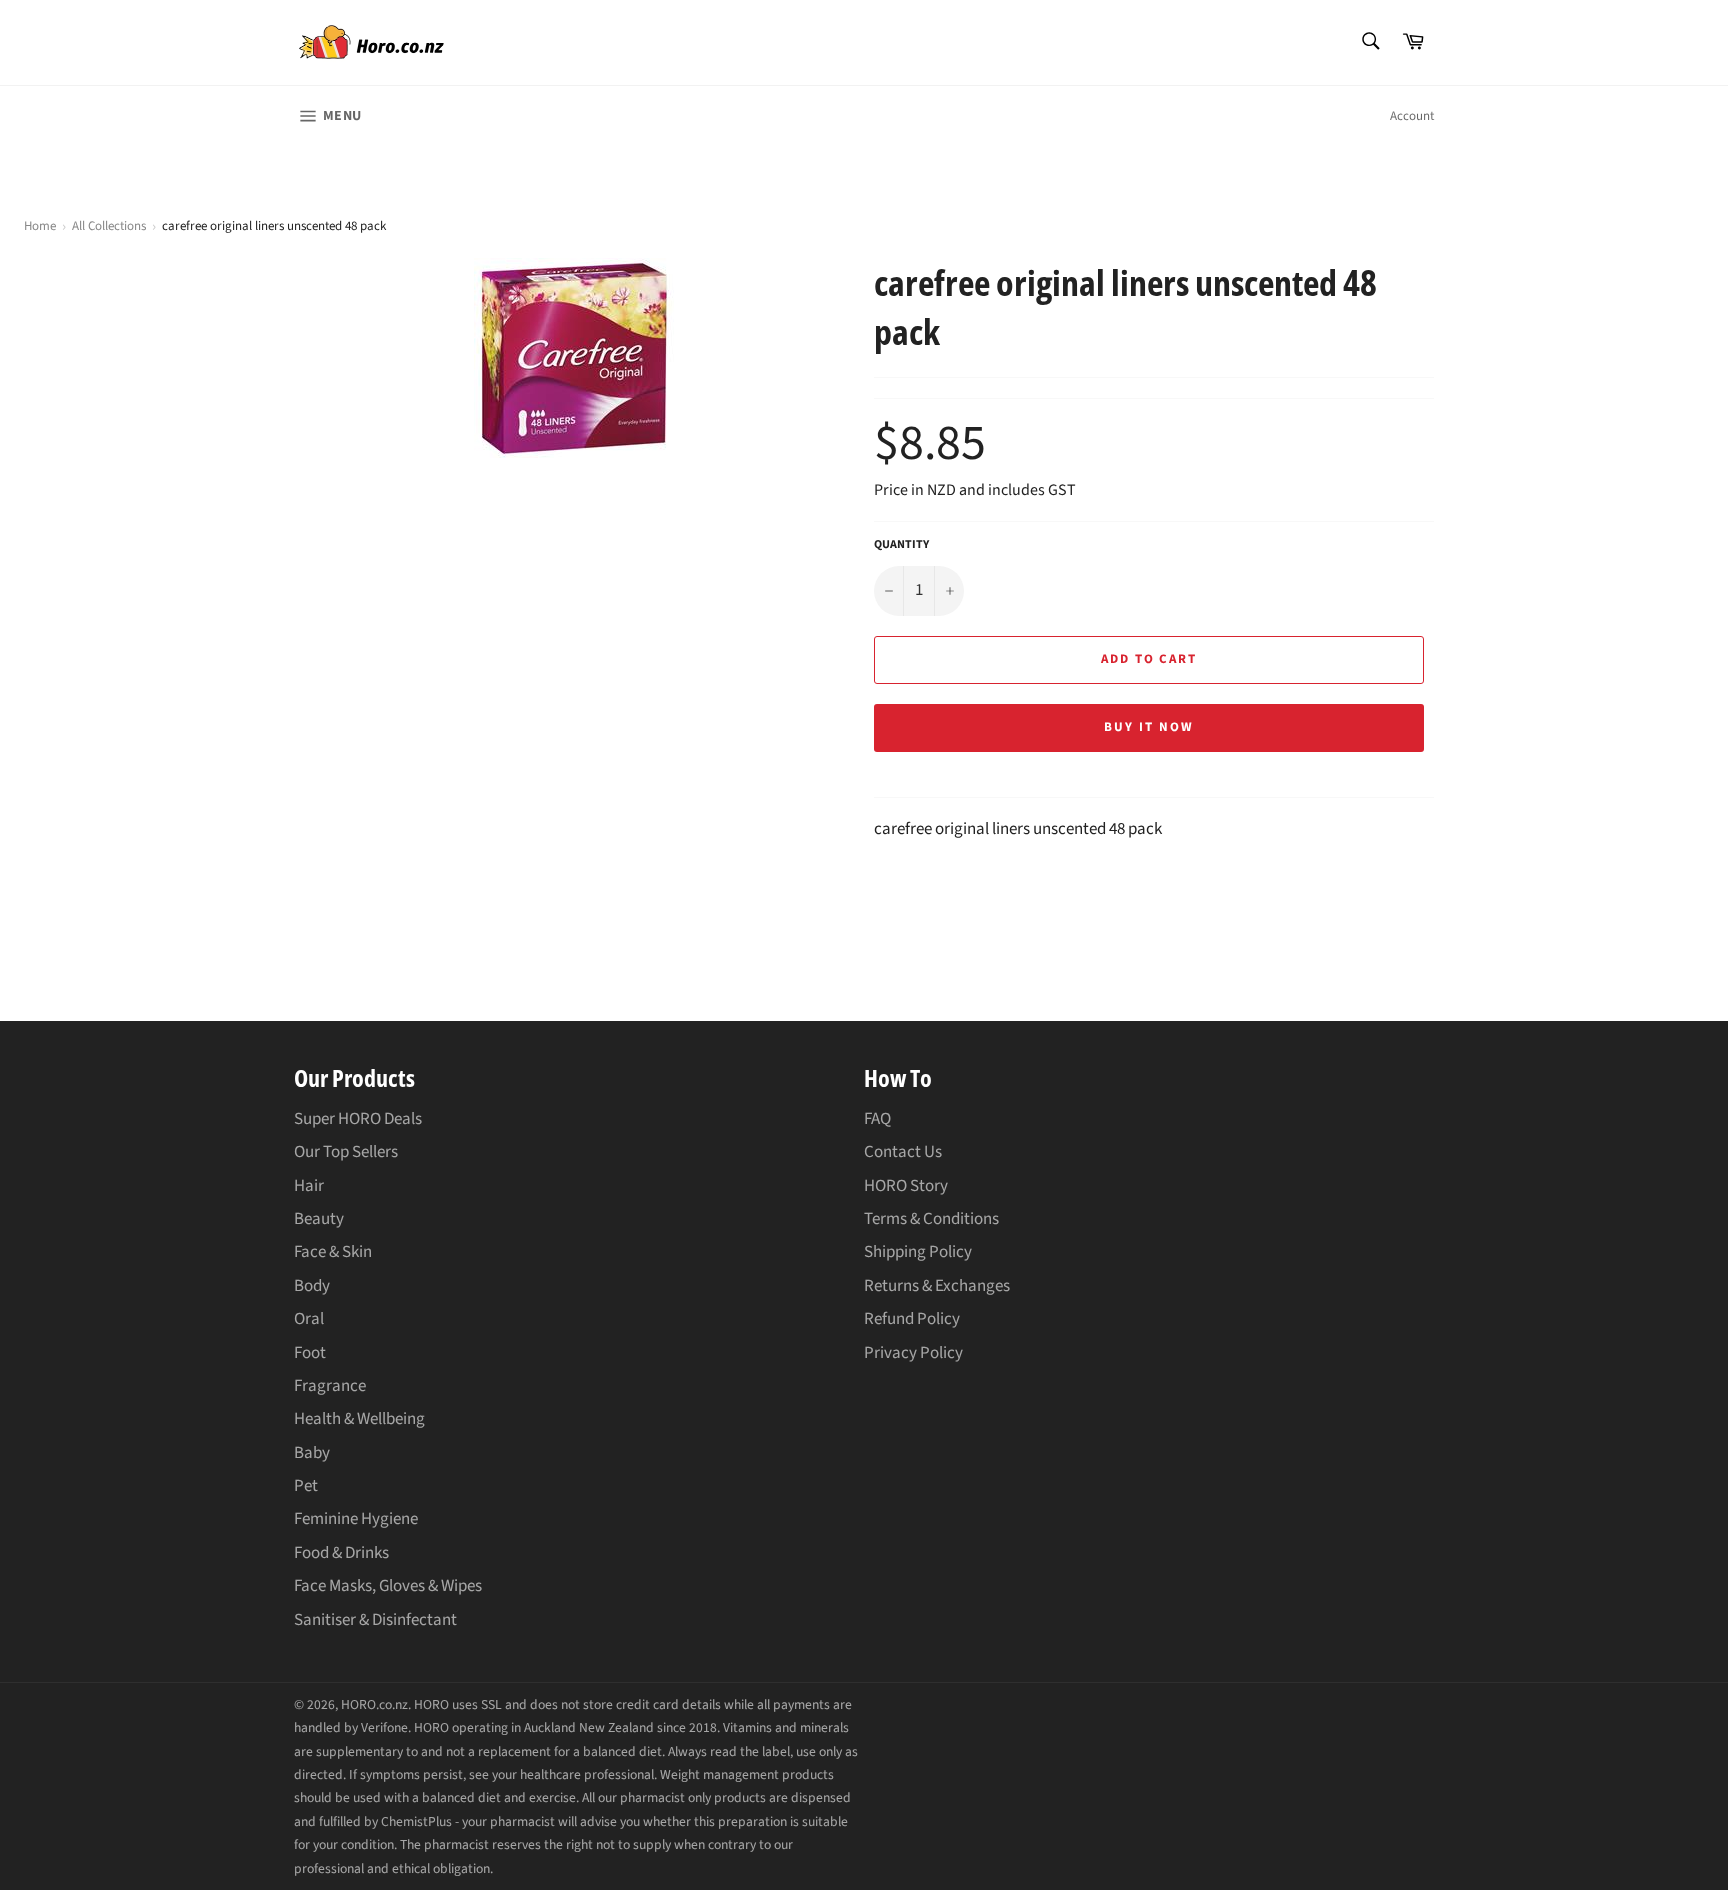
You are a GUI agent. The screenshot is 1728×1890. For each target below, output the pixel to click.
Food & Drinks (341, 1553)
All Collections (109, 226)
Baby (312, 1453)
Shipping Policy (918, 1252)
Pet (306, 1486)
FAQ (877, 1119)
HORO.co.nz (374, 1704)
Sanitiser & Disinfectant (375, 1620)
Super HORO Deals (358, 1119)
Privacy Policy (913, 1353)
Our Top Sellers (346, 1152)
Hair (309, 1186)
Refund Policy (912, 1319)
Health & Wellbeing (359, 1419)
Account (1412, 116)
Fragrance (330, 1386)
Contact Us (903, 1152)
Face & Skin (333, 1252)
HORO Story (906, 1186)
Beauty (319, 1219)
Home (40, 226)
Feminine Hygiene (356, 1519)
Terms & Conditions (931, 1219)
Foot (310, 1353)
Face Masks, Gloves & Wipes (388, 1586)
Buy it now (1149, 727)
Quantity (901, 545)
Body (312, 1286)
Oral (309, 1319)
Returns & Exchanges (937, 1286)
